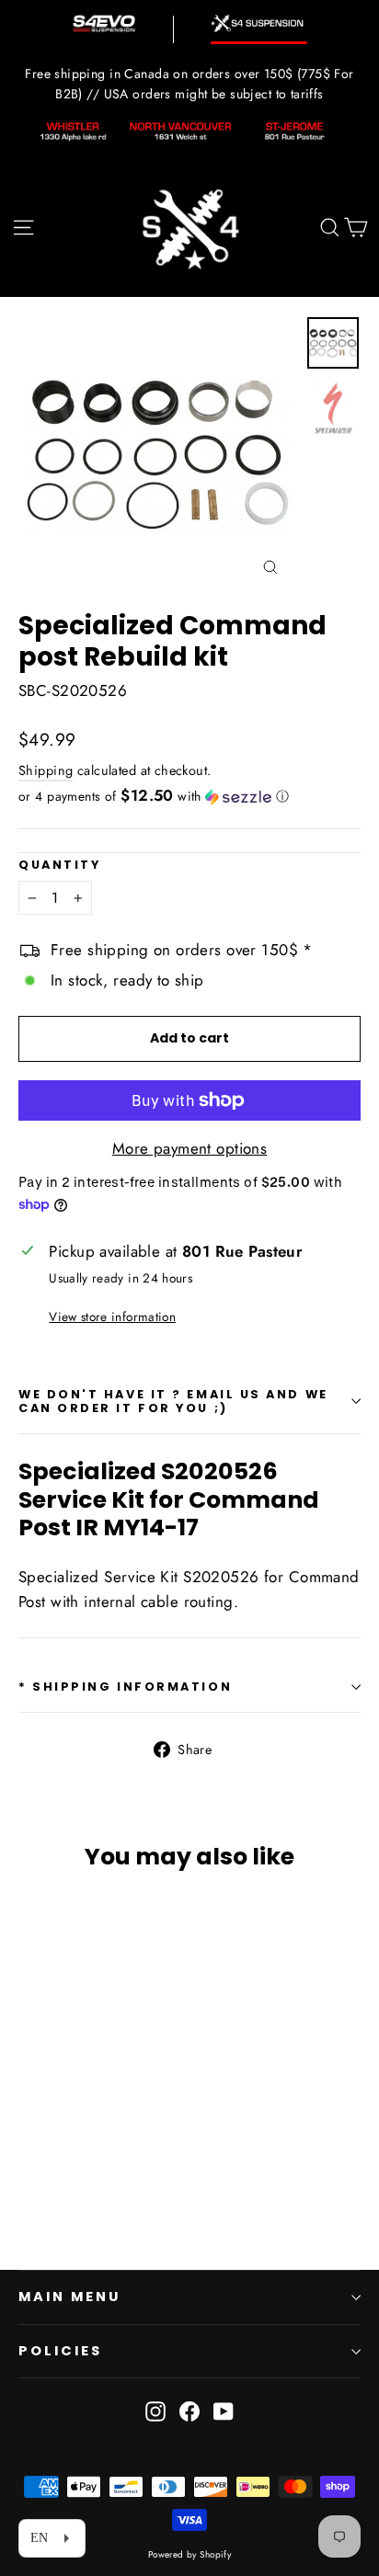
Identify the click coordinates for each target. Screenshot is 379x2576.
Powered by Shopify (190, 2554)
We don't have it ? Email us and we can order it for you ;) (173, 1401)
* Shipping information (125, 1687)
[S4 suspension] (259, 23)
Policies (60, 2351)
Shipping (46, 770)
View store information (112, 1316)
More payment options (190, 1148)
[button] (189, 796)
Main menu (69, 2297)
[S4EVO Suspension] (104, 23)
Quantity (59, 865)
